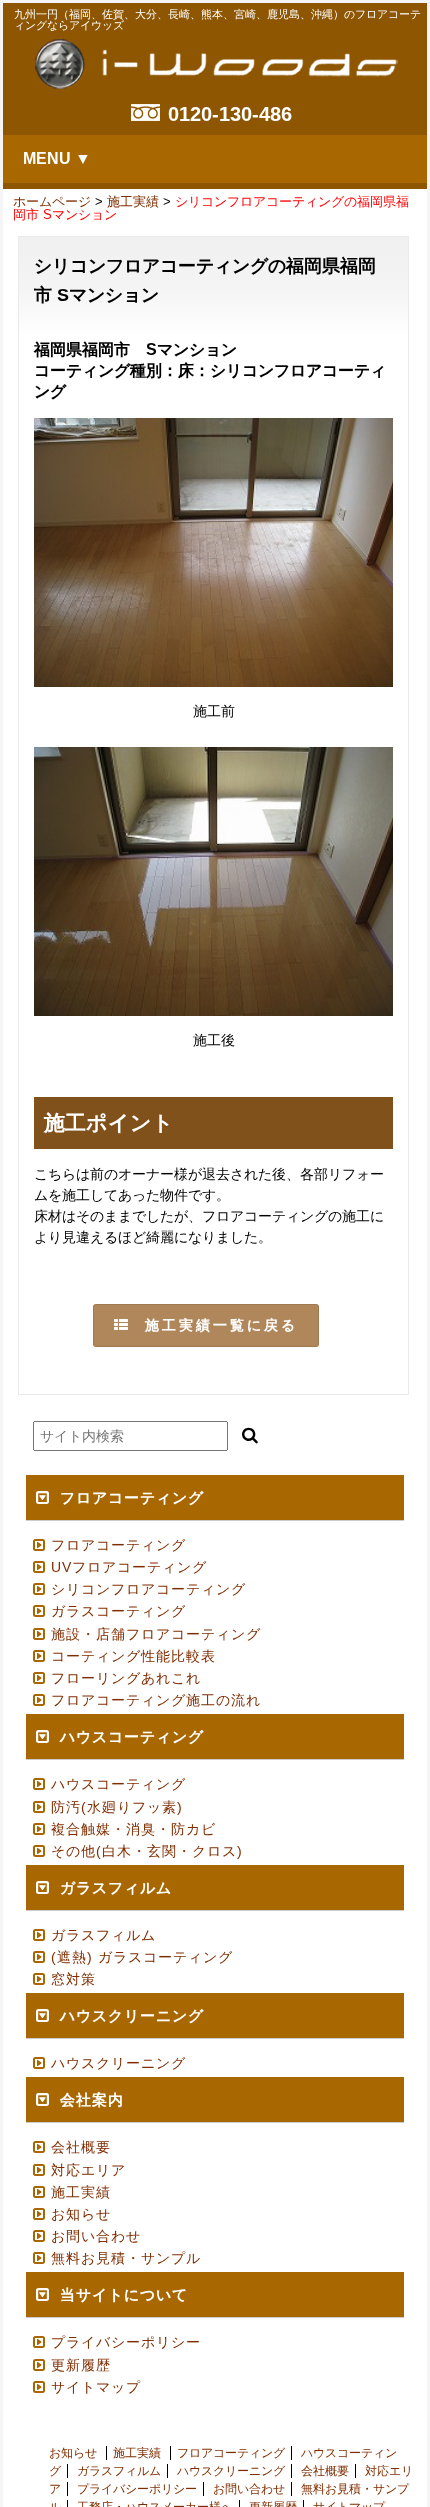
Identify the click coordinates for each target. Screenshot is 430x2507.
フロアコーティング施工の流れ (156, 1700)
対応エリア (88, 2170)
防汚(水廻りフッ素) (117, 1807)
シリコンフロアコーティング (148, 1589)
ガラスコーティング (118, 1611)
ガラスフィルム (103, 1935)
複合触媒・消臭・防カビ (133, 1829)
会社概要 (81, 2147)
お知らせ (81, 2214)
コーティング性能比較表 (133, 1656)
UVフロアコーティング (129, 1567)
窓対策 (73, 1979)
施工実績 (133, 201)
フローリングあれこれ (126, 1678)
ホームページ (52, 201)
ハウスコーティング (118, 1784)
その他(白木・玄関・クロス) (147, 1851)
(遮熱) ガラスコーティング (142, 1957)
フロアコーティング (118, 1545)
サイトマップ (96, 2387)
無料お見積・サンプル (126, 2258)
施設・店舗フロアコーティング (156, 1634)
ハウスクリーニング (118, 2063)
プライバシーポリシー (126, 2342)
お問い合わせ (96, 2236)
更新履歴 (81, 2365)
